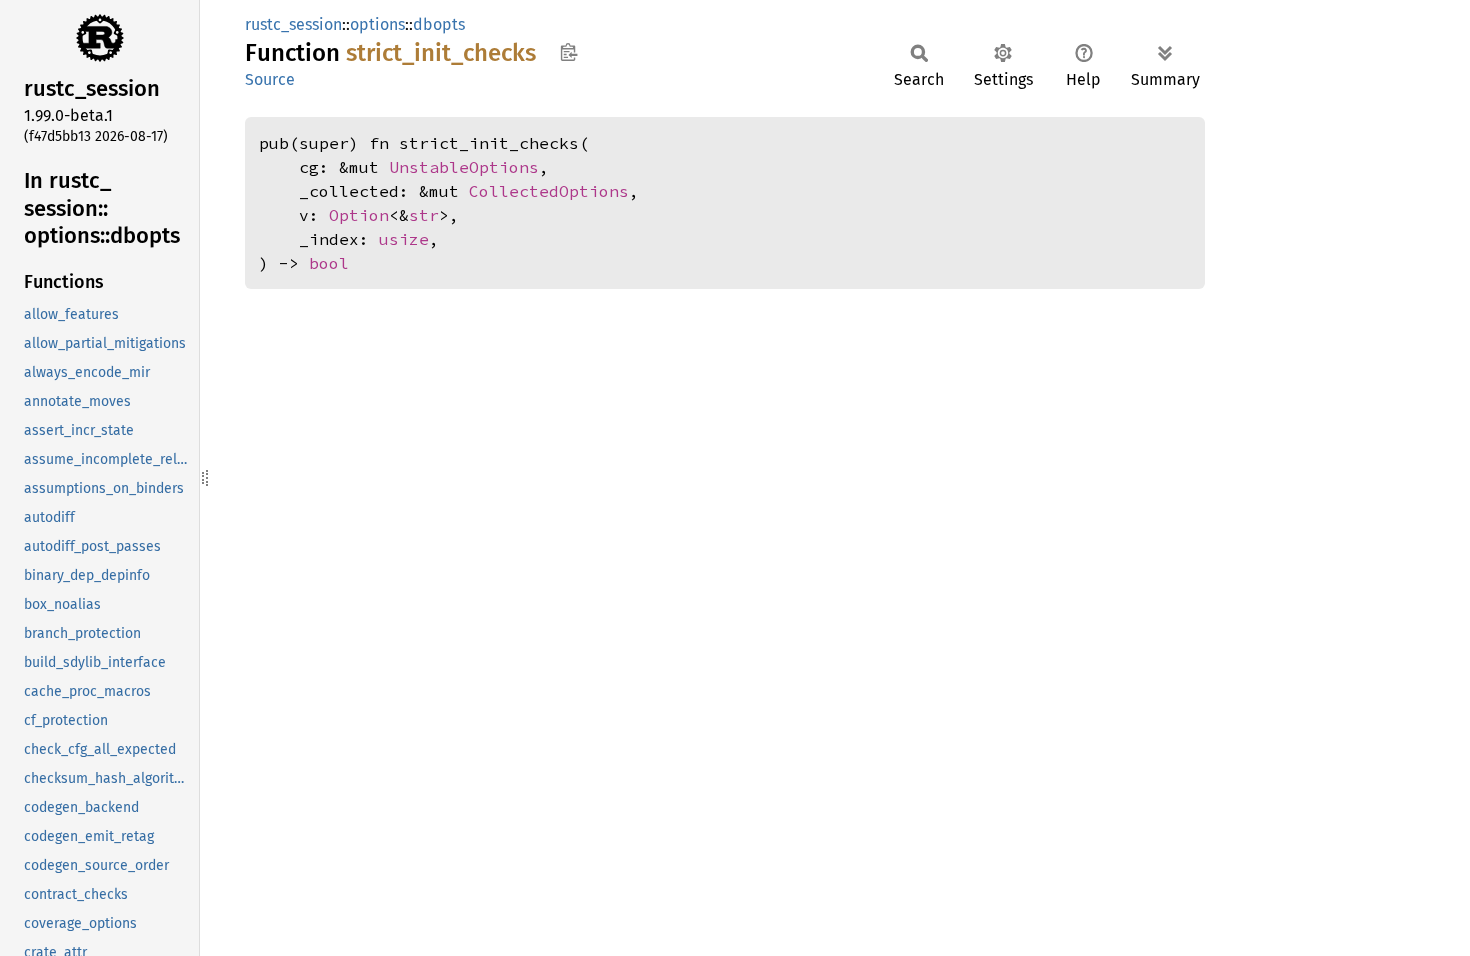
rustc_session (293, 24)
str (424, 215)
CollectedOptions (549, 191)
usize (404, 239)
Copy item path (568, 52)
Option (359, 215)
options (377, 24)
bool (329, 263)
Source (270, 79)
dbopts (439, 24)
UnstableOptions (464, 167)
